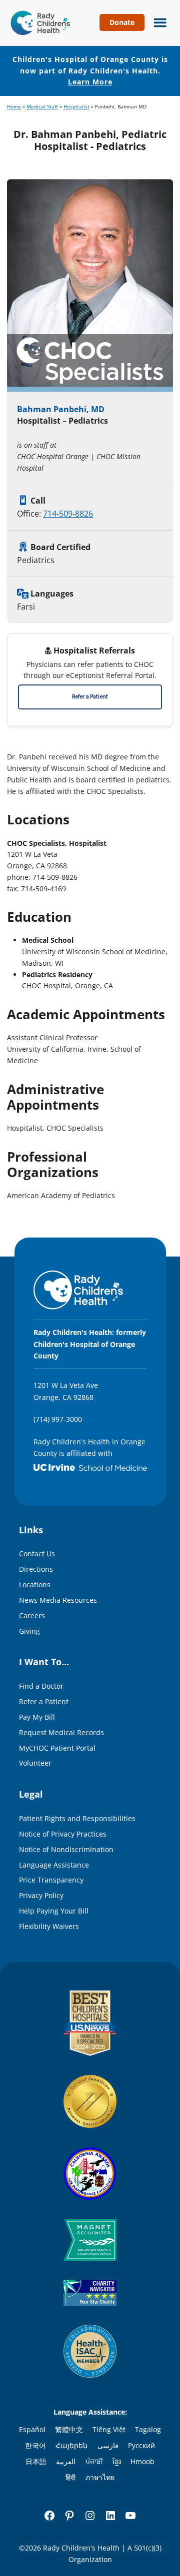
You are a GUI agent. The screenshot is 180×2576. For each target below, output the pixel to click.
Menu (158, 21)
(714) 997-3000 (58, 1419)
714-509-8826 (68, 514)
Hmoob (142, 2461)
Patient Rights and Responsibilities (77, 1818)
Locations (35, 1585)
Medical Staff (42, 107)
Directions (36, 1569)
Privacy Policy (41, 1895)
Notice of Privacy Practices (63, 1834)
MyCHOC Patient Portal (57, 1748)
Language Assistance (54, 1865)
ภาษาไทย (100, 2477)
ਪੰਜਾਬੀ (94, 2461)
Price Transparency (51, 1880)
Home (14, 107)
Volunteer (35, 1763)
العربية (66, 2461)
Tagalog (148, 2429)
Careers (32, 1615)
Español (32, 2429)
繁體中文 (69, 2429)
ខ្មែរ (117, 2461)
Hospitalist (76, 107)
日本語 (36, 2461)
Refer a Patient (90, 697)
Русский (141, 2445)
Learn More (90, 82)
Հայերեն (71, 2445)
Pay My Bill (37, 1717)
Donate (122, 22)
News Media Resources (58, 1600)
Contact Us (37, 1554)
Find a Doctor (41, 1686)
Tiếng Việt (109, 2429)
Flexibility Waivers (49, 1926)
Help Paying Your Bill (54, 1911)
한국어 (35, 2445)
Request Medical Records (61, 1732)
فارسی (108, 2445)
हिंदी (70, 2477)
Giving (29, 1631)
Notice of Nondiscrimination (66, 1849)
